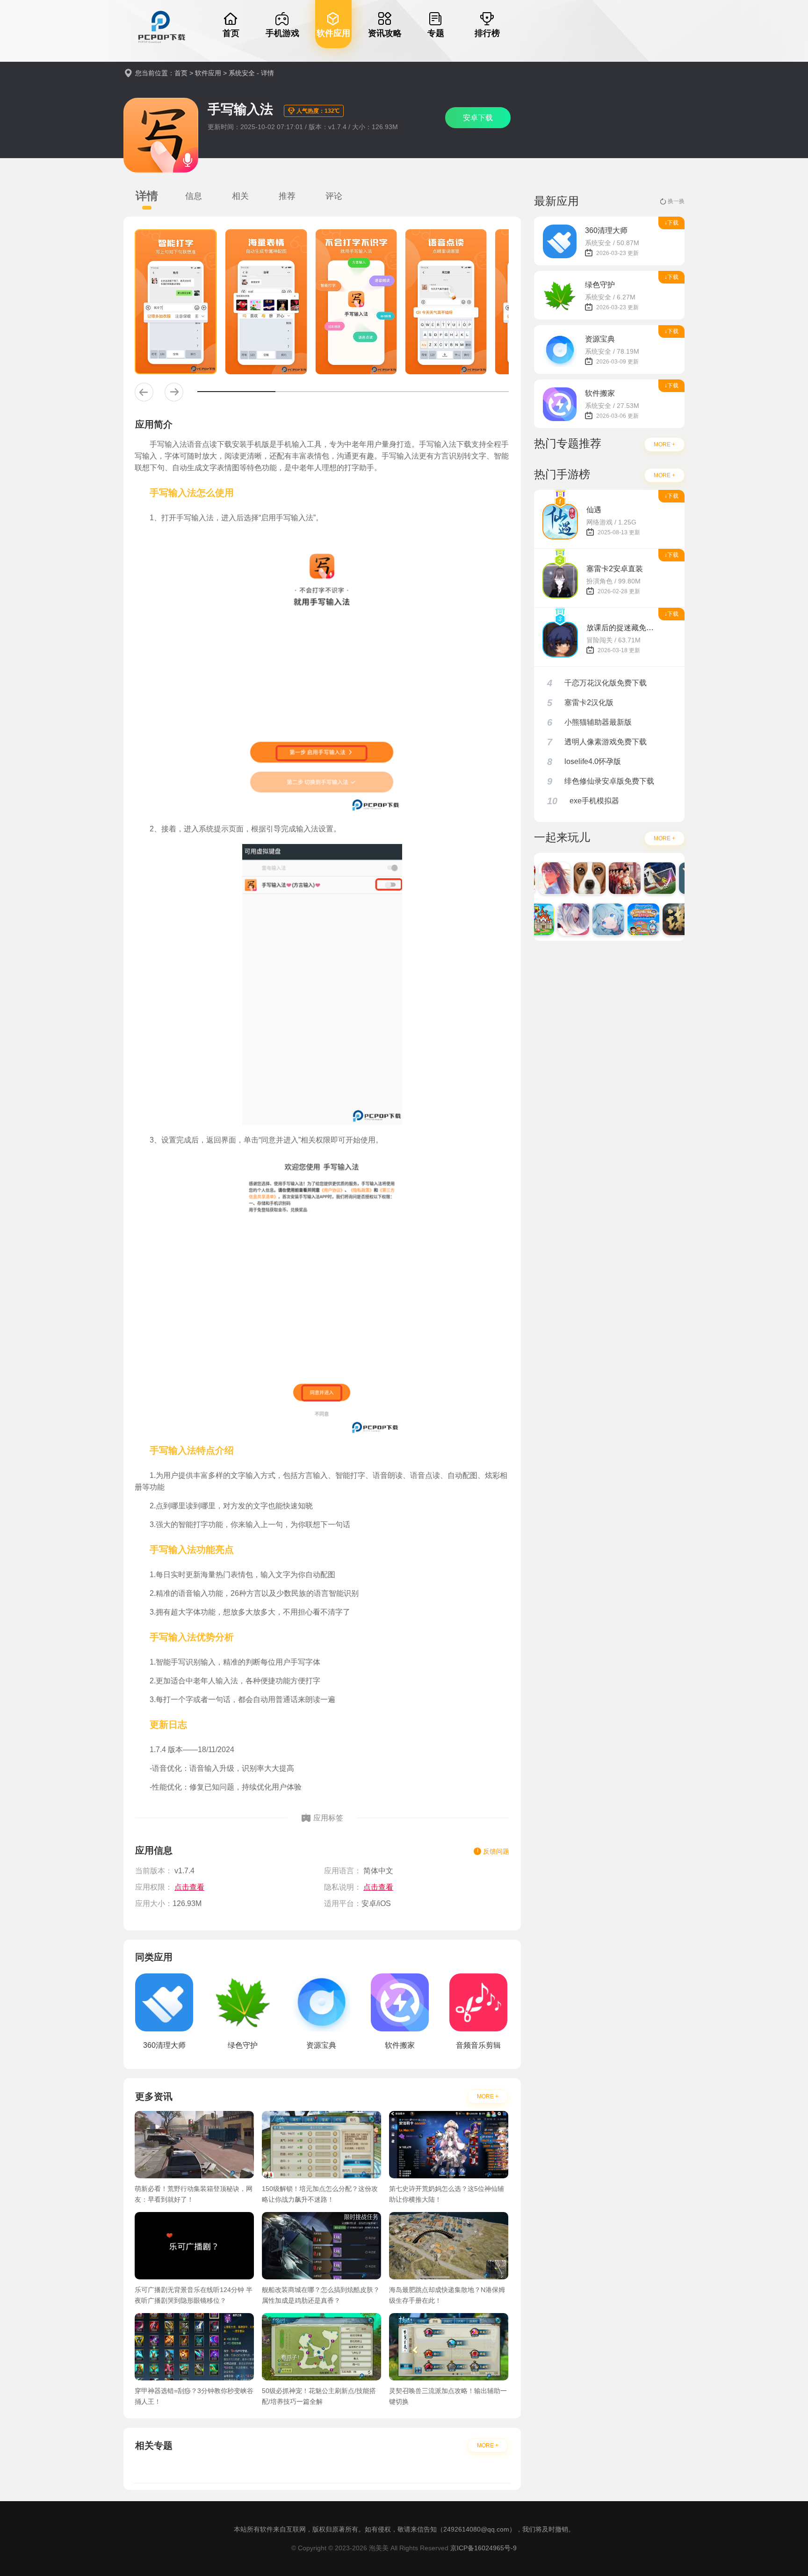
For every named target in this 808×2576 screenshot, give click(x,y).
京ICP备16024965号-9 (483, 2548)
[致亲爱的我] (541, 878)
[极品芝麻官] (612, 878)
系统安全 (242, 73)
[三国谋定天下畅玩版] (665, 919)
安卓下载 (478, 118)
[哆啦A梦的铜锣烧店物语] (630, 919)
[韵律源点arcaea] (560, 919)
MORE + (488, 2096)
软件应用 (208, 73)
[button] (144, 392)
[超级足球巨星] (647, 878)
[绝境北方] (682, 878)
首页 (181, 73)
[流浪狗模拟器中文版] (577, 878)
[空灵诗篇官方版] (595, 919)
